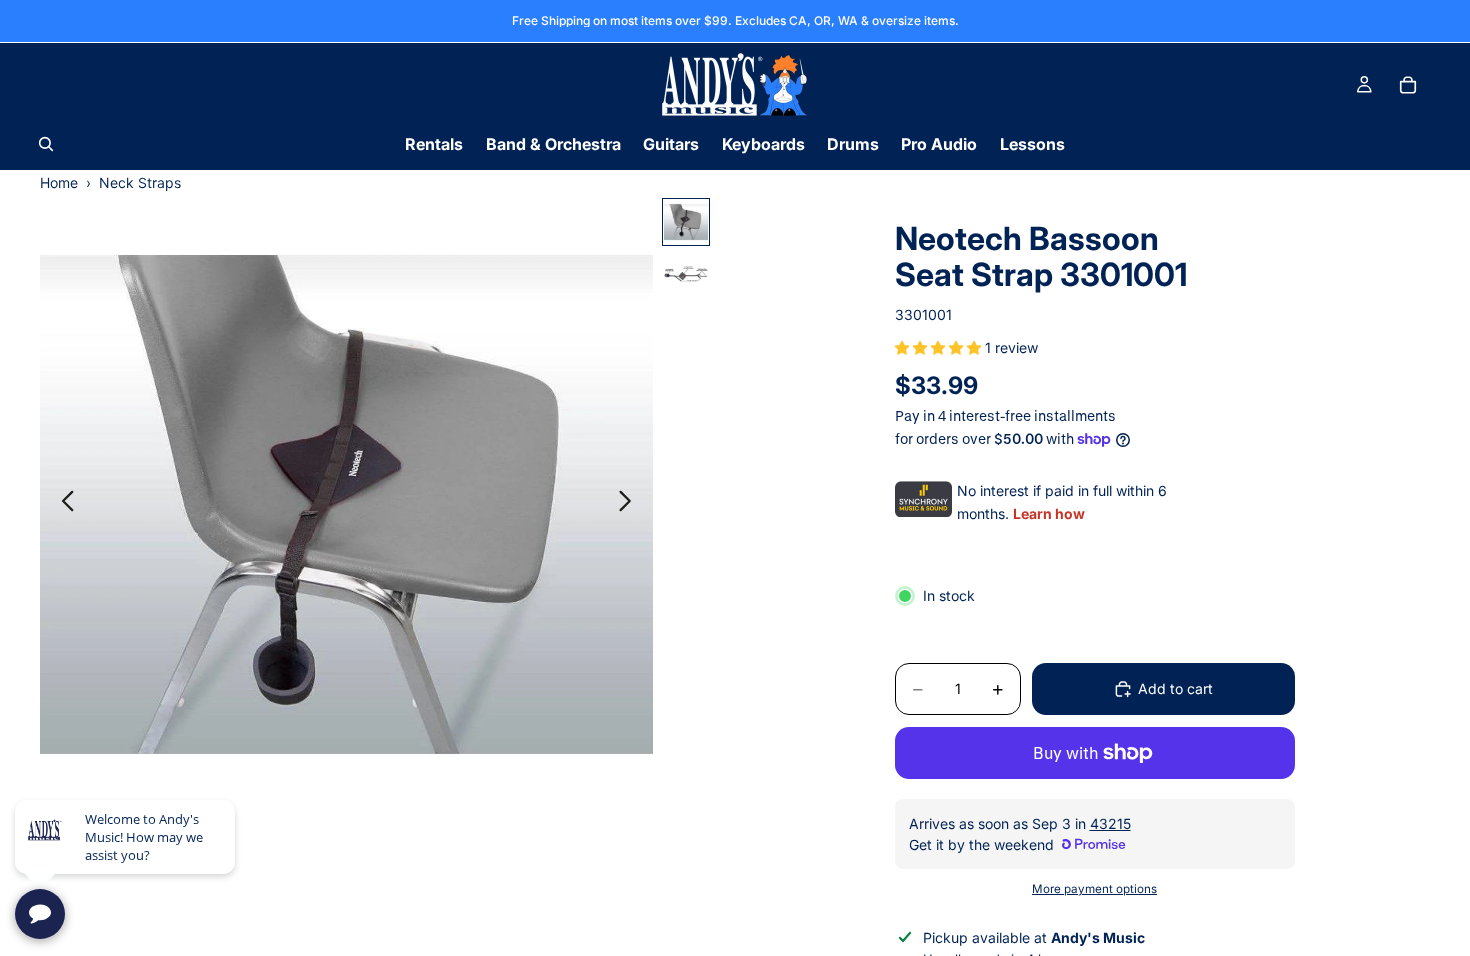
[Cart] (1408, 85)
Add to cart (1175, 688)
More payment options (1094, 889)
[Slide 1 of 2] (686, 222)
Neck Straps (140, 182)
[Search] (46, 144)
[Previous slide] (62, 504)
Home (59, 182)
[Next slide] (630, 504)
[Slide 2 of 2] (686, 274)
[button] (940, 347)
